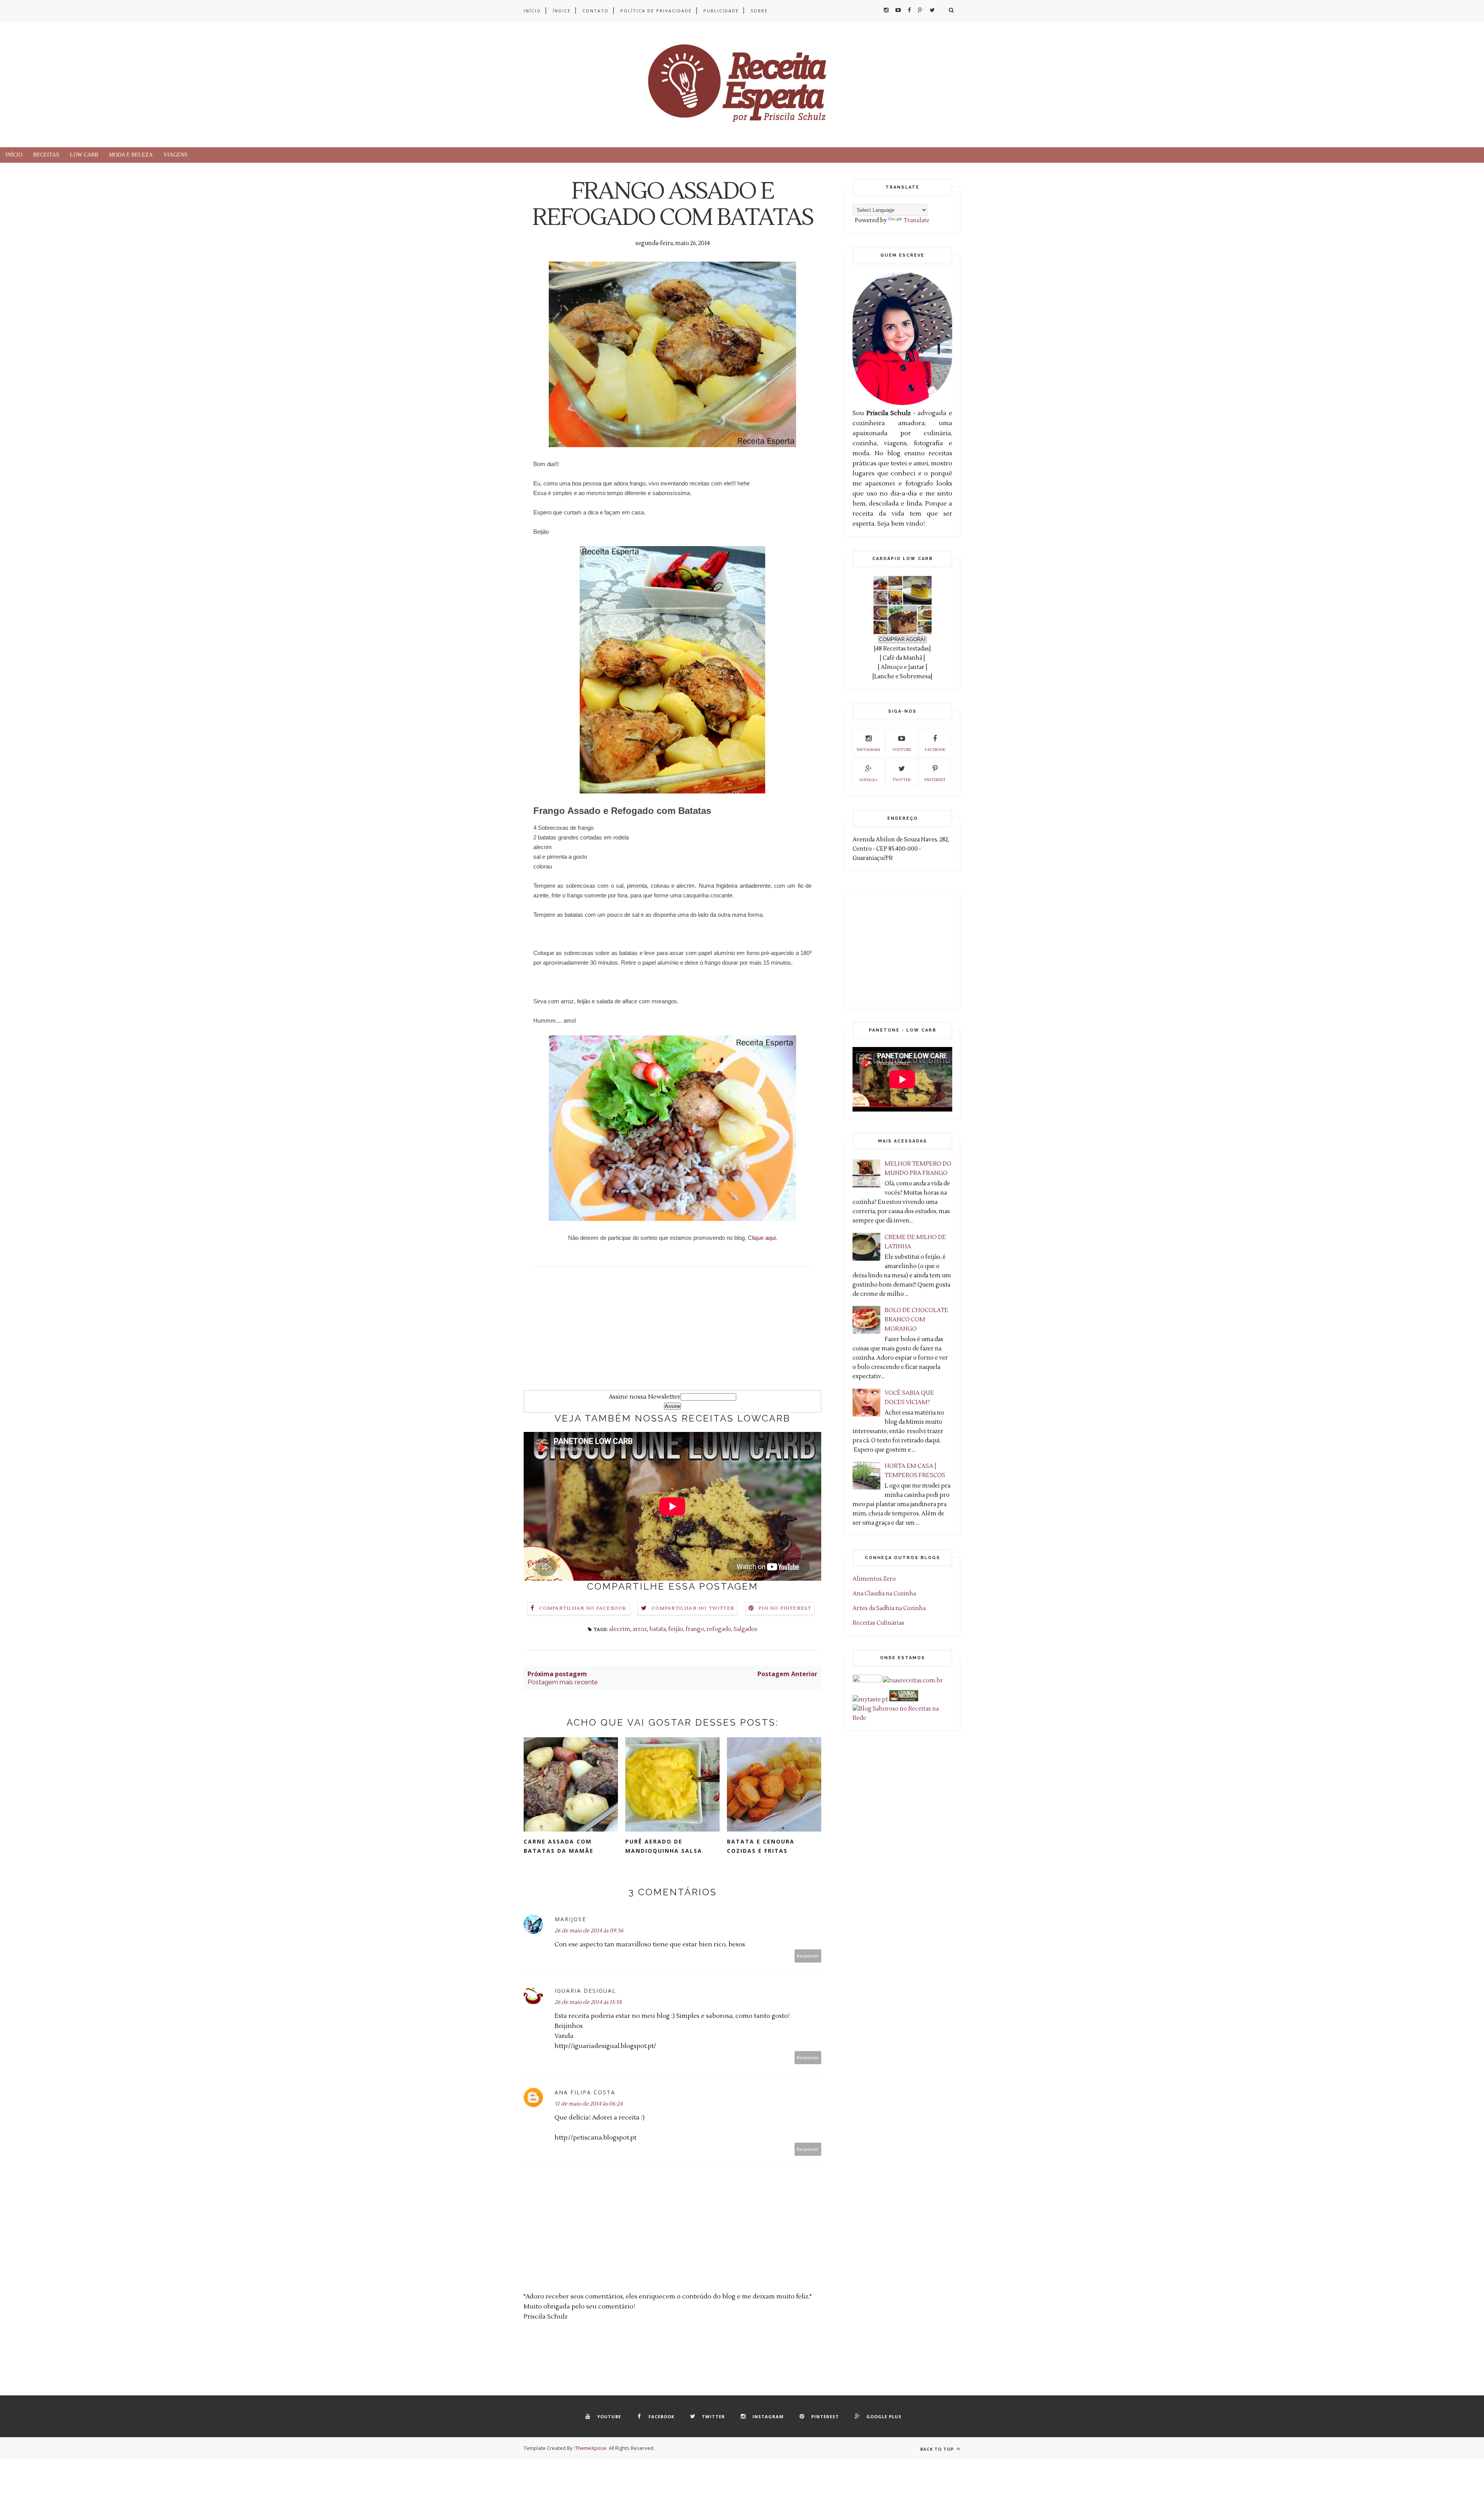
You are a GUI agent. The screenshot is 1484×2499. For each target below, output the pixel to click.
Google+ (869, 780)
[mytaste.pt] (870, 1700)
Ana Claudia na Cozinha (884, 1594)
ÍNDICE (562, 11)
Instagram (868, 750)
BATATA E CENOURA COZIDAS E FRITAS (761, 1846)
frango (695, 1629)
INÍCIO (532, 11)
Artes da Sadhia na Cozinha (889, 1608)
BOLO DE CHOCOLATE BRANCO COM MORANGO (916, 1320)
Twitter (902, 780)
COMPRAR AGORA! (902, 639)
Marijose (570, 1919)
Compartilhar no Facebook (583, 1608)
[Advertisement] (672, 1336)
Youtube (902, 750)
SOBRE (759, 11)
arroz (640, 1629)
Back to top (938, 2449)
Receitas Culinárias (878, 1623)
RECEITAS (46, 155)
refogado (719, 1629)
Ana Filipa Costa (585, 2092)
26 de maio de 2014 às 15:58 (588, 2002)
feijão (676, 1629)
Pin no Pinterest (785, 1608)
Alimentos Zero (874, 1579)
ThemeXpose (591, 2448)
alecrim (620, 1629)
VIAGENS (175, 155)
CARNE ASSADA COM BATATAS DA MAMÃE (559, 1846)
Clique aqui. (762, 1238)
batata (658, 1629)
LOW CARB (84, 155)
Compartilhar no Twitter (693, 1608)
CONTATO (596, 11)
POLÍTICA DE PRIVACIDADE (656, 11)
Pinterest (935, 780)
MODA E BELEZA (131, 155)
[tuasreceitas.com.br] (913, 1681)
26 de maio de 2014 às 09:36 (589, 1931)
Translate (916, 220)
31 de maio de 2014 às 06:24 (589, 2104)
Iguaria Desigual (585, 1991)
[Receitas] (904, 1700)
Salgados (745, 1629)
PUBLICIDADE (721, 11)
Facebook (935, 750)
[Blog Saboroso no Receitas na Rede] (902, 1718)
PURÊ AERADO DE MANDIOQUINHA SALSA (664, 1846)
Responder (808, 1956)
